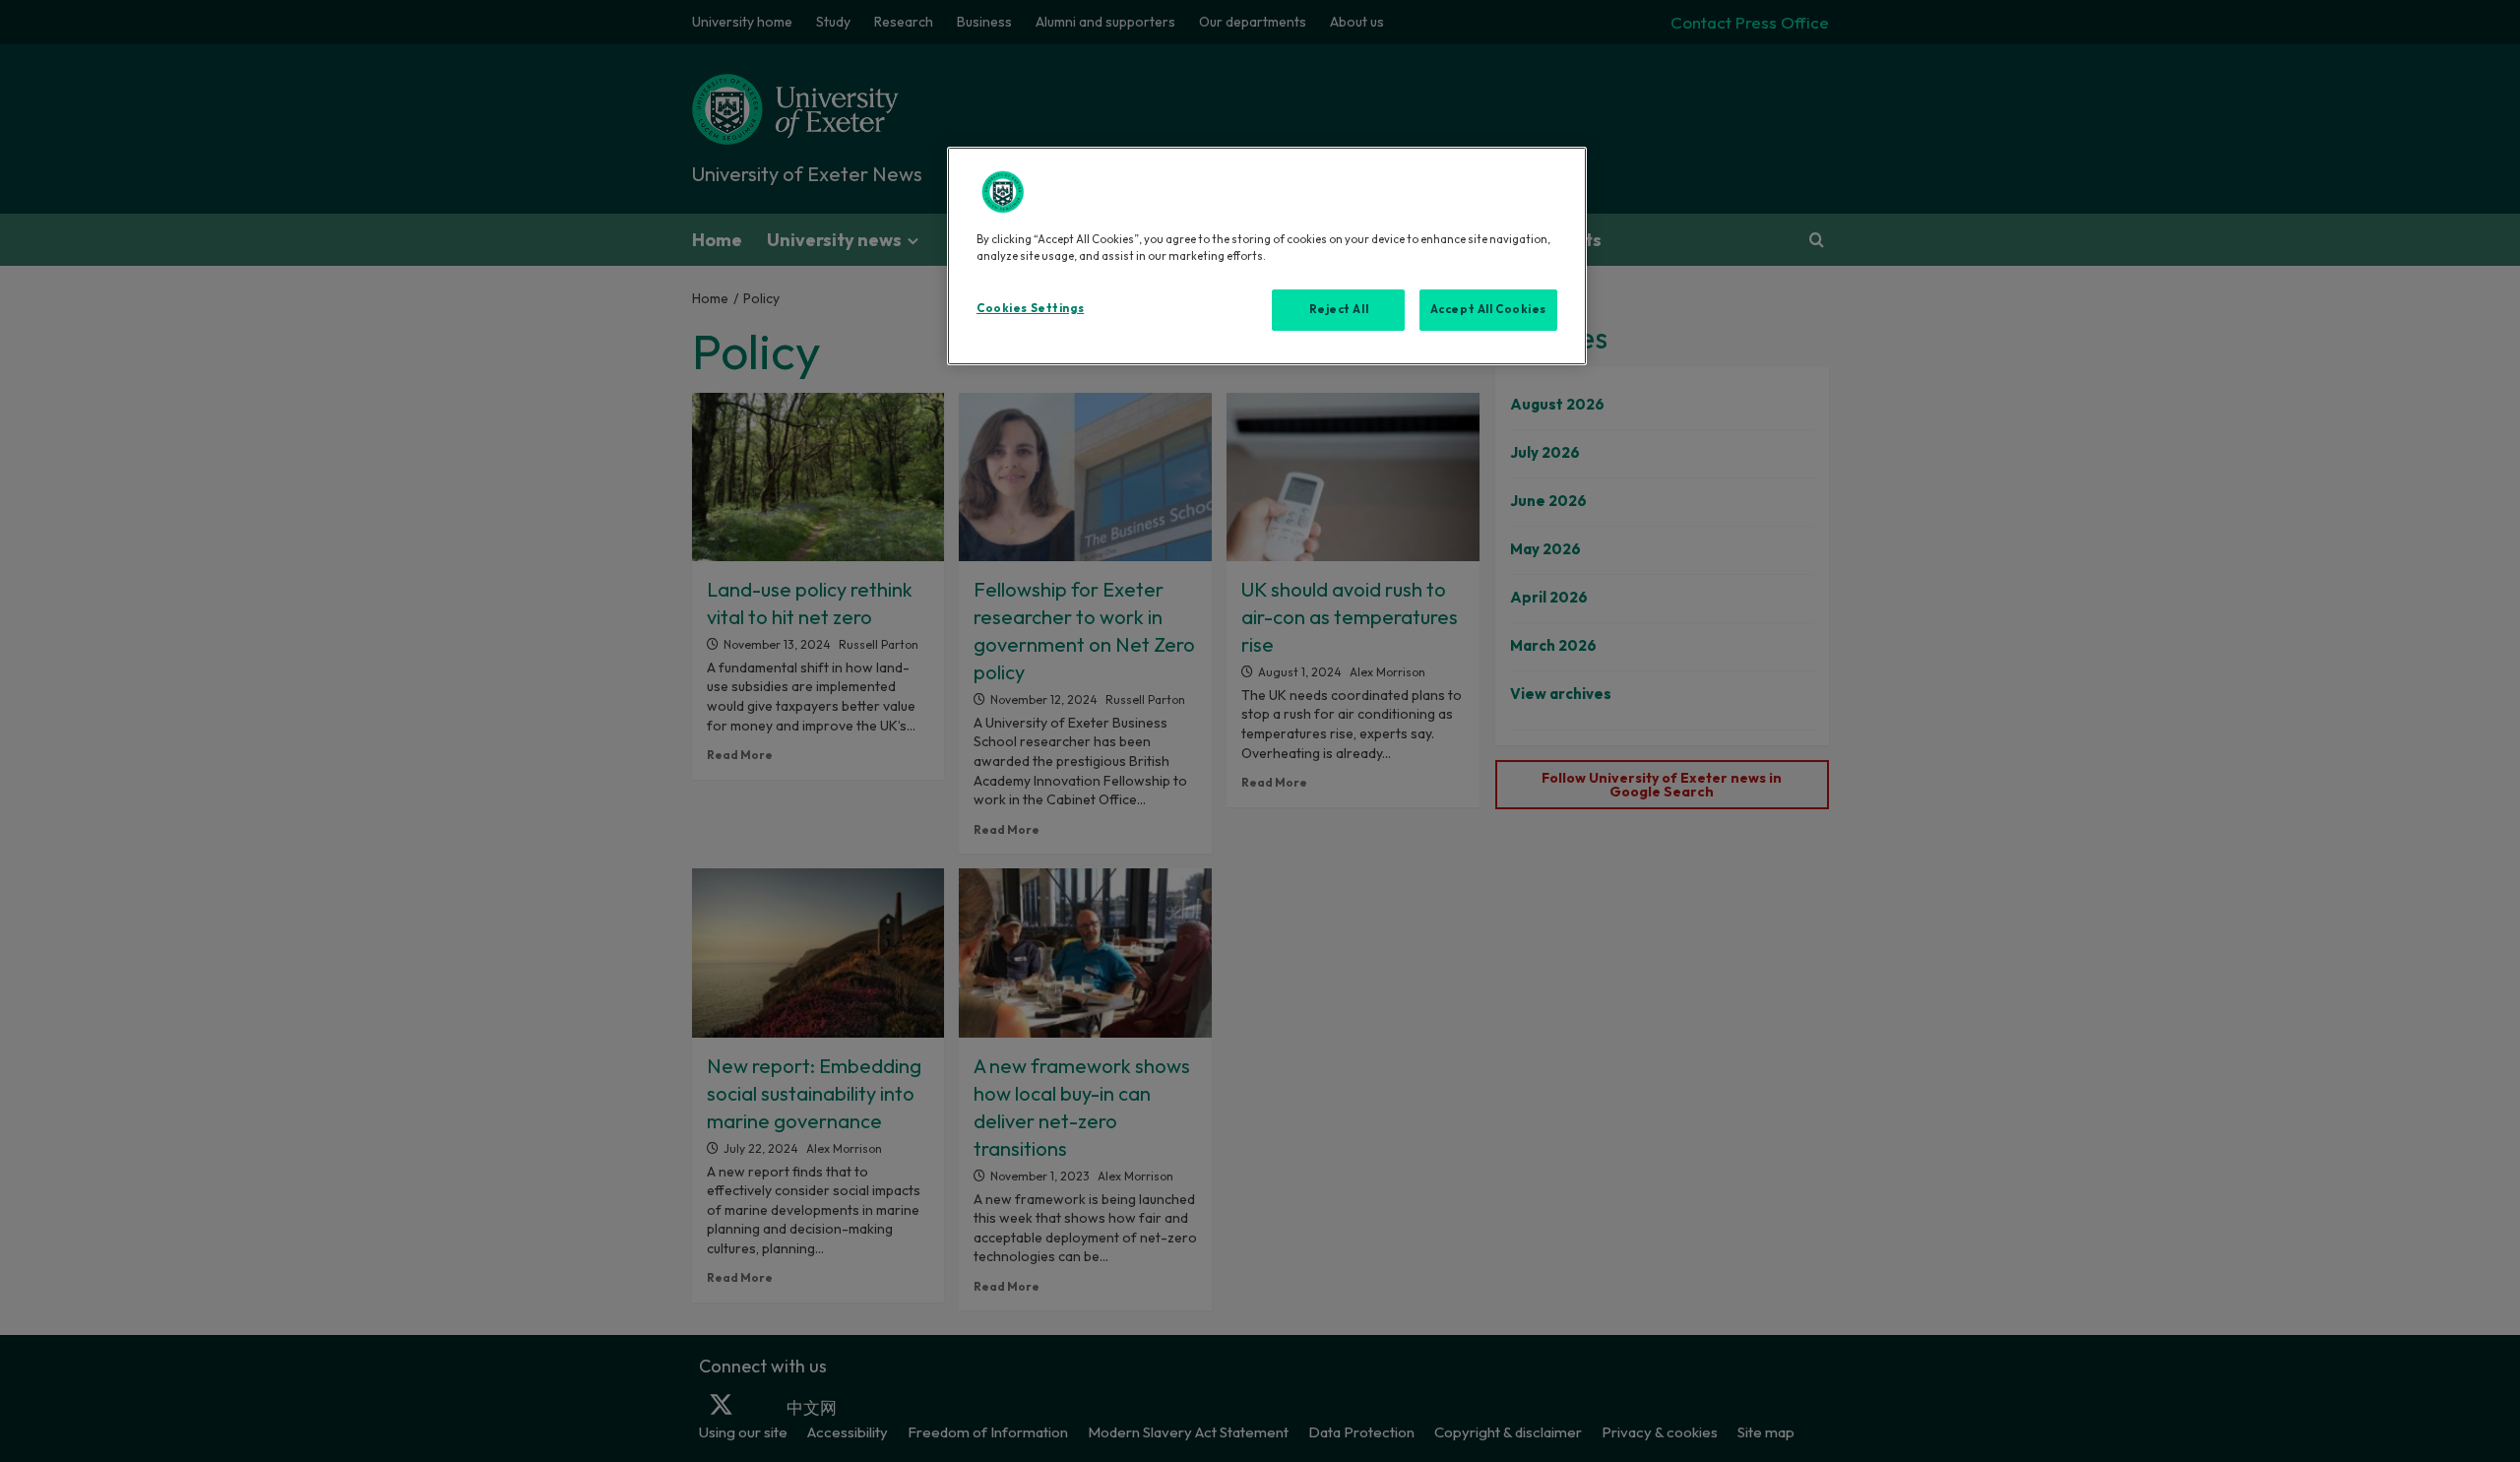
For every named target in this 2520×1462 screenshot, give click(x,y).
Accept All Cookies (1488, 309)
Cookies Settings (1030, 308)
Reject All (1339, 309)
